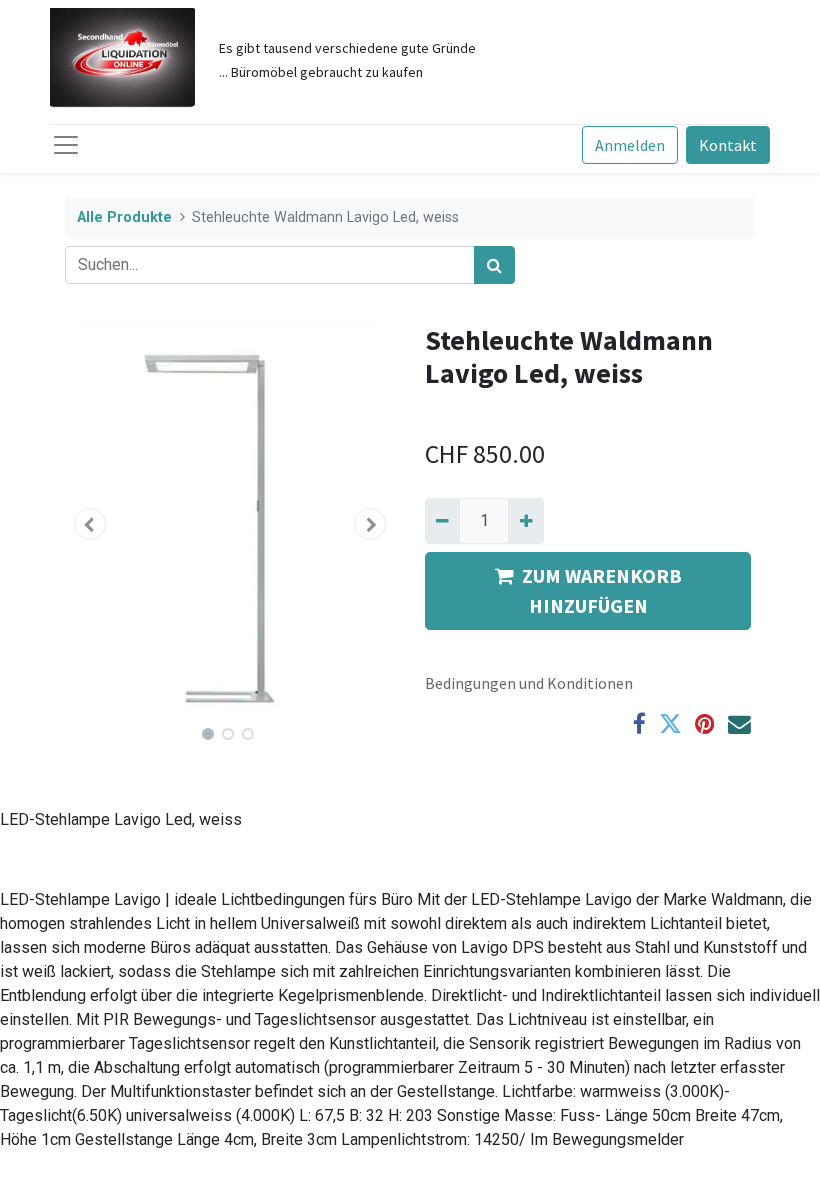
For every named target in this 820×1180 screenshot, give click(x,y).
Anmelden (630, 145)
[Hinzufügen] (525, 521)
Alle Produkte (124, 217)
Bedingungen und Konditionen (529, 683)
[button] (90, 524)
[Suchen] (494, 265)
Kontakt (728, 145)
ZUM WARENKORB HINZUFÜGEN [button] (602, 590)
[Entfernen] (442, 521)
